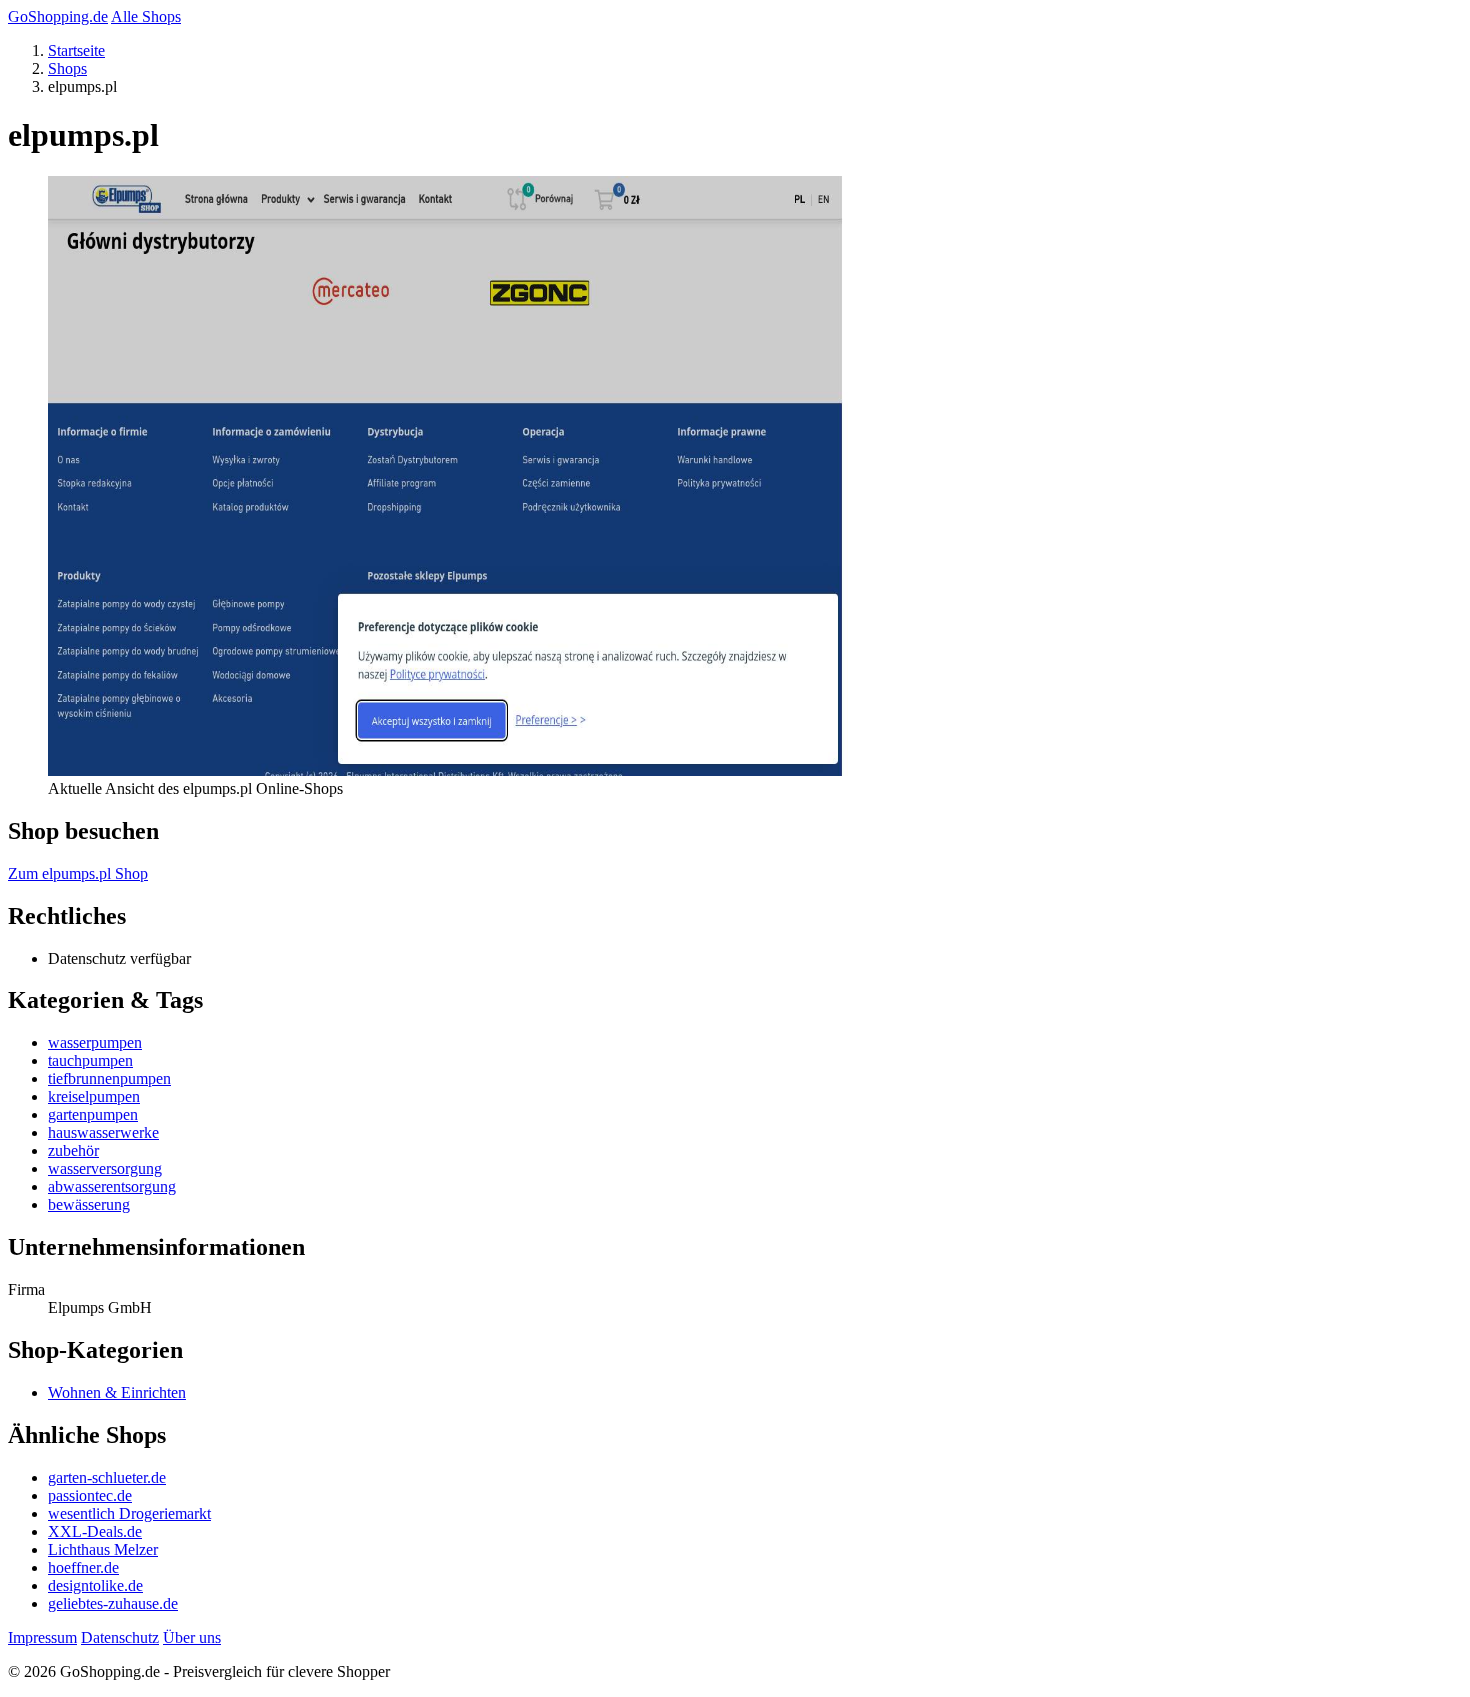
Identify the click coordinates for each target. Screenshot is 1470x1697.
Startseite (76, 50)
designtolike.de (95, 1585)
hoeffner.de (83, 1567)
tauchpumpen (90, 1060)
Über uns (192, 1637)
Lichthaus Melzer (103, 1549)
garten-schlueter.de (107, 1477)
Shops (67, 68)
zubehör (73, 1150)
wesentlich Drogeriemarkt (129, 1513)
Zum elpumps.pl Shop (78, 873)
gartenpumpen (93, 1114)
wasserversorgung (105, 1168)
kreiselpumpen (94, 1096)
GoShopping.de (58, 16)
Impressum (42, 1637)
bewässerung (89, 1204)
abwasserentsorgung (112, 1186)
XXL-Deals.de (95, 1531)
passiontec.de (90, 1495)
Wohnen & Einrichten (117, 1392)
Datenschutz (120, 1637)
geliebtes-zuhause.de (113, 1603)
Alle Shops (146, 16)
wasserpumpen (95, 1042)
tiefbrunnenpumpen (109, 1078)
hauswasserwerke (103, 1132)
